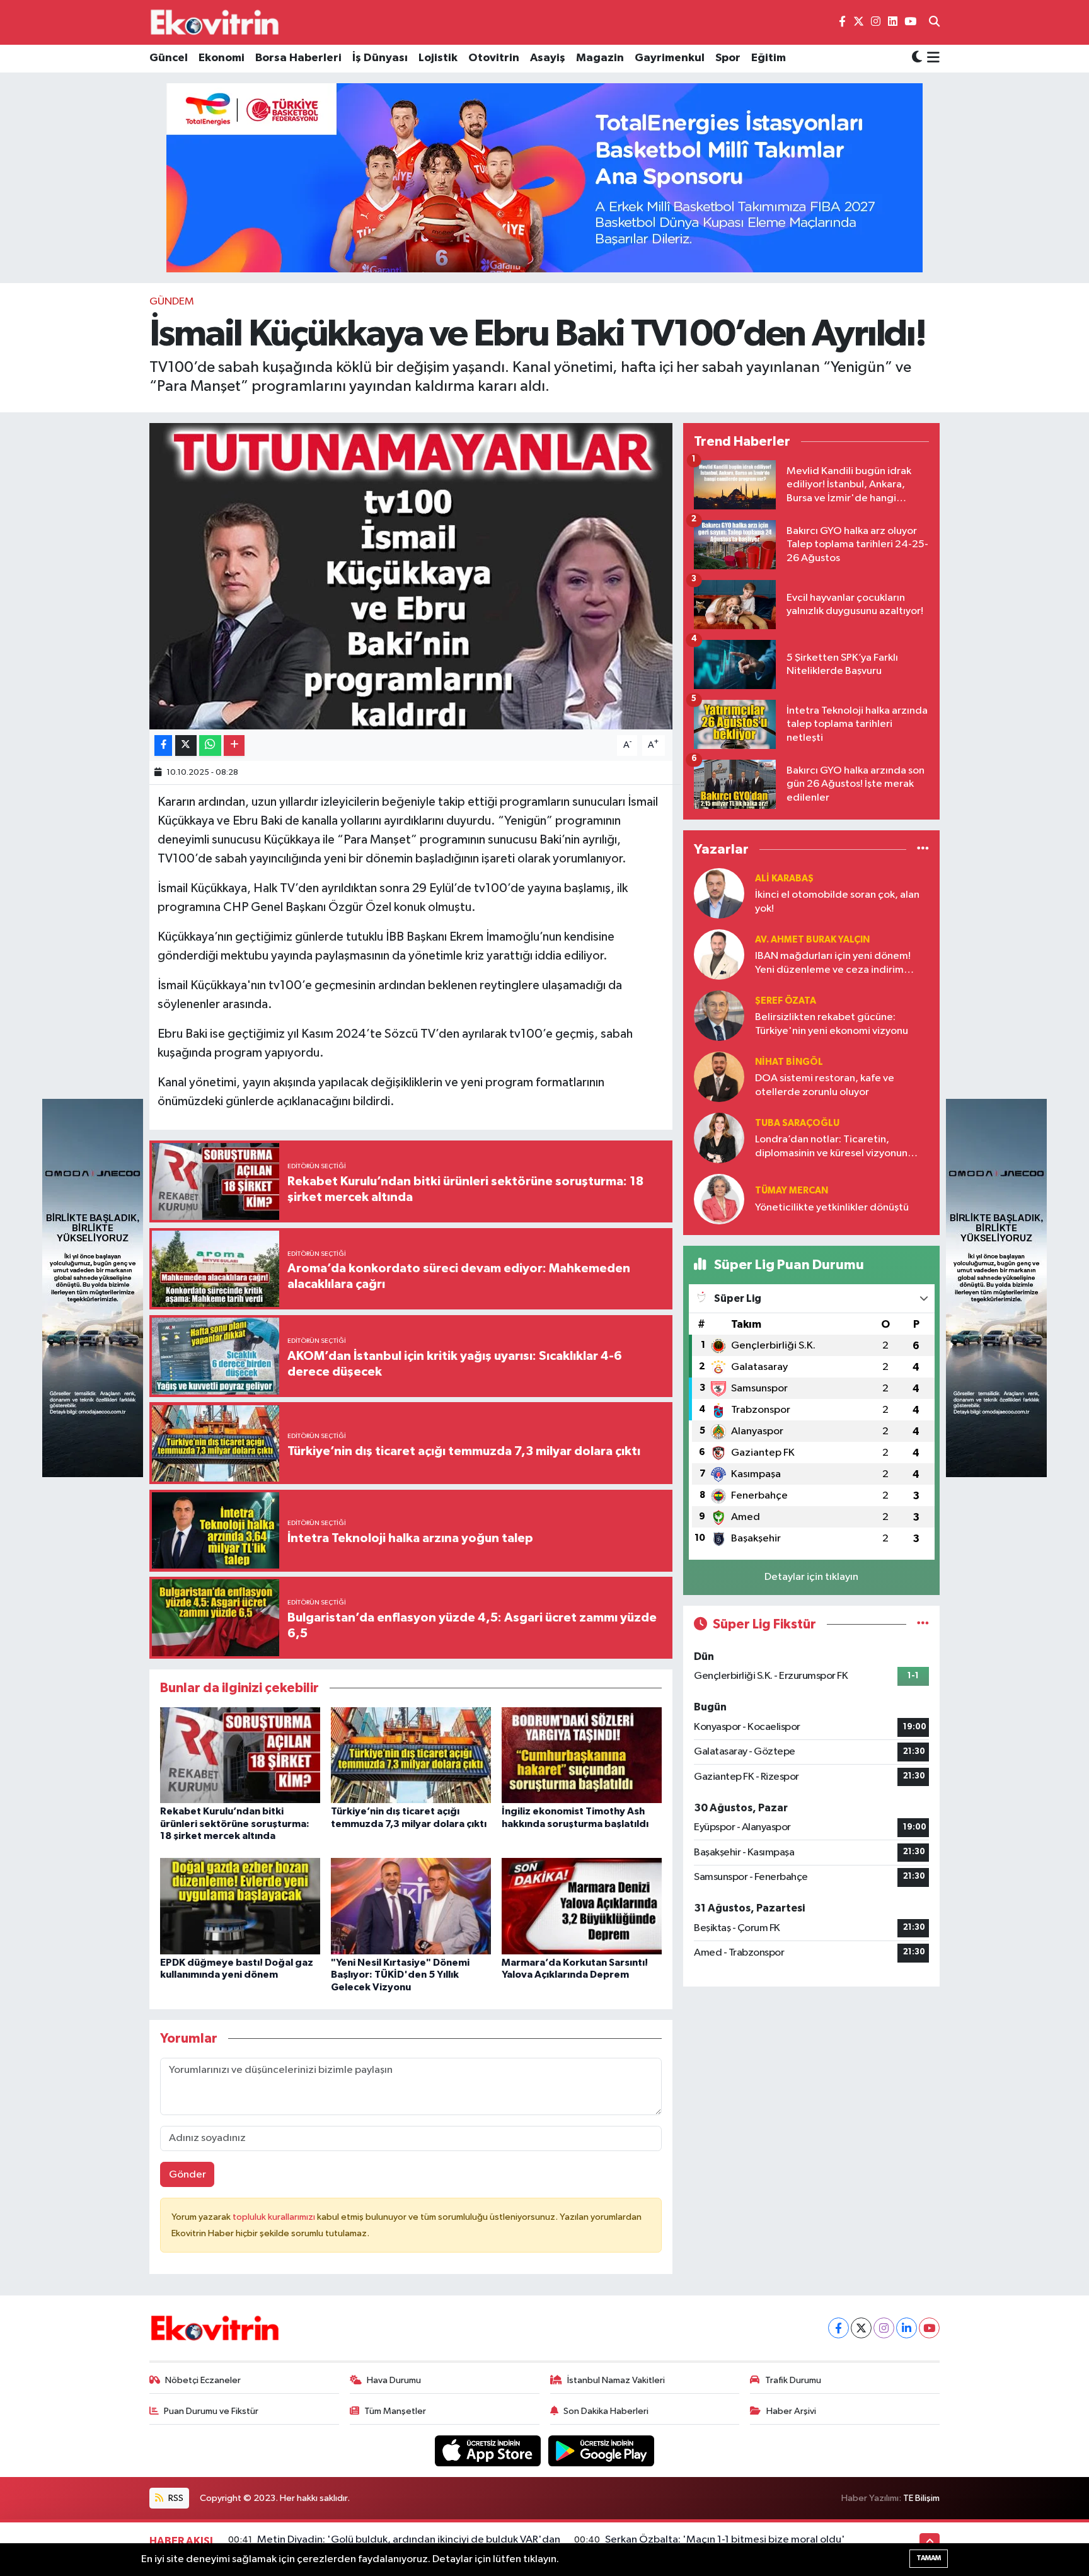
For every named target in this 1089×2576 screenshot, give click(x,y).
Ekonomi (222, 58)
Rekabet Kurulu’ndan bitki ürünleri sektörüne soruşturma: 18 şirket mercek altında (235, 1823)
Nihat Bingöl (789, 1062)
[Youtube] (929, 2328)
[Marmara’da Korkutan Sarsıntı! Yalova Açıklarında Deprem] (582, 1906)
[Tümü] (923, 849)
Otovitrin (494, 58)
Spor (728, 58)
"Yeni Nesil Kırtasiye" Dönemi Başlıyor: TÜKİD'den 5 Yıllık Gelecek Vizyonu (400, 1975)
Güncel (169, 58)
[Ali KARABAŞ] (719, 893)
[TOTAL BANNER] (544, 177)
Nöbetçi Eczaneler (203, 2380)
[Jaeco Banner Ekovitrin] (93, 1288)
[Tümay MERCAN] (719, 1199)
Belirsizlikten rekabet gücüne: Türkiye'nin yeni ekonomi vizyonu (832, 1024)
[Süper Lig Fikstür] (923, 1624)
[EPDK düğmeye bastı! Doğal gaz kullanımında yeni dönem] (240, 1906)
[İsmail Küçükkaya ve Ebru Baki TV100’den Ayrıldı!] (411, 577)
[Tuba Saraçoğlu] (719, 1138)
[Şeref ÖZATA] (719, 1015)
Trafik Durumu (793, 2380)
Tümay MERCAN (792, 1191)
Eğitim (769, 58)
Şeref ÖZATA (786, 1001)
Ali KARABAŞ (784, 879)
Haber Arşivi (791, 2411)
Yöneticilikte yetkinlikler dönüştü (832, 1208)
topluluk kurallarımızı (275, 2217)
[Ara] (934, 23)
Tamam (929, 2558)
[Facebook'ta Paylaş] (163, 746)
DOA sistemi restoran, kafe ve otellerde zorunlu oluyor (825, 1085)
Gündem (172, 302)
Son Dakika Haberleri (606, 2411)
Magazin (600, 58)
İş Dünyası (380, 58)
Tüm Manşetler (395, 2411)
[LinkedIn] (907, 2328)
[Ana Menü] (931, 59)
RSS (175, 2498)
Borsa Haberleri (298, 58)
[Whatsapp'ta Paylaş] (210, 746)
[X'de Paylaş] (186, 746)
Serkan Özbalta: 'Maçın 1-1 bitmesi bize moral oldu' (725, 2540)
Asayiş (548, 58)
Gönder (187, 2175)
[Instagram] (884, 2328)
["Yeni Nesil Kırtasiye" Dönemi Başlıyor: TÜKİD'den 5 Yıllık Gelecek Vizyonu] (411, 1906)
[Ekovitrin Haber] (216, 22)
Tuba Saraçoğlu (797, 1123)
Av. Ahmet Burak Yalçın (812, 940)
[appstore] (489, 2451)
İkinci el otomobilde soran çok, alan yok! (837, 902)
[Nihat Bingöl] (719, 1076)
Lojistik (438, 58)
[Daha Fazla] (234, 746)
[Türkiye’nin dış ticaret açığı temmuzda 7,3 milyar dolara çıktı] (411, 1755)
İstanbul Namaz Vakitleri (616, 2380)
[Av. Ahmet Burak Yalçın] (719, 954)
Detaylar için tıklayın (811, 1577)
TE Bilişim (921, 2498)
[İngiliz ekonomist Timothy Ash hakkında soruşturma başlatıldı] (582, 1755)
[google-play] (602, 2451)
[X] (861, 2328)
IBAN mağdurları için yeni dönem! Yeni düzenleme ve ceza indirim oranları (833, 964)
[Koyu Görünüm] (917, 58)
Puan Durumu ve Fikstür (211, 2411)
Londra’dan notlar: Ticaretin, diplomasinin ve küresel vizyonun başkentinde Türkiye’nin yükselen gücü (832, 1147)
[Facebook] (838, 2328)
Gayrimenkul (670, 58)
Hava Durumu (394, 2380)
